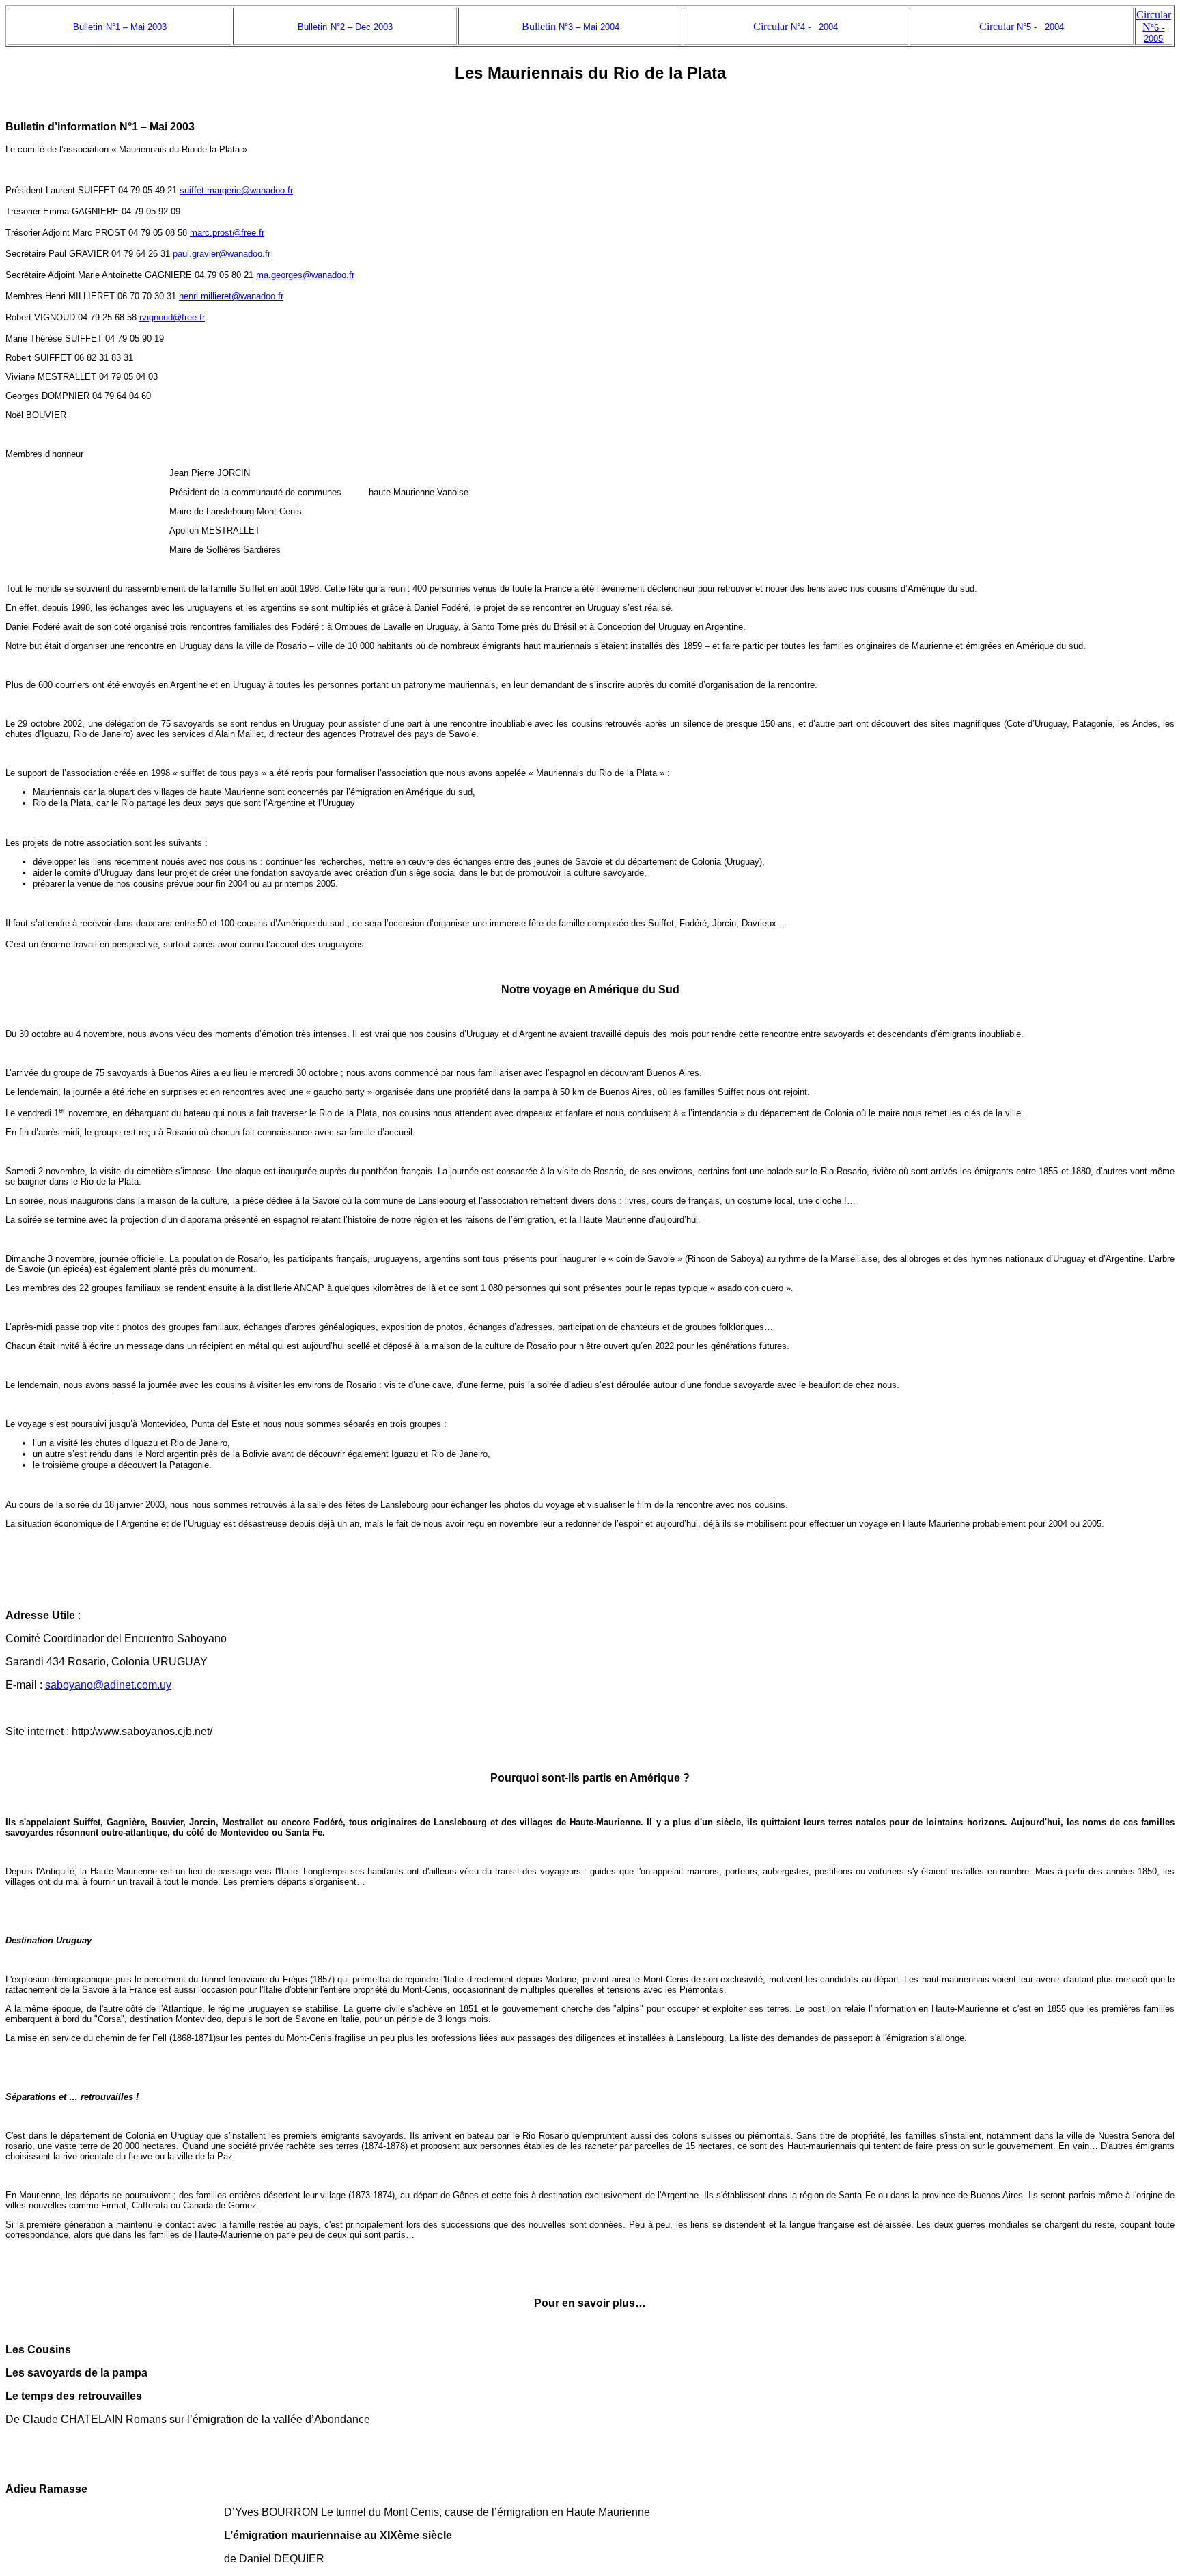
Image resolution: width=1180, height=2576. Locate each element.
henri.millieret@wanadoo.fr (231, 296)
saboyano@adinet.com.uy (108, 1685)
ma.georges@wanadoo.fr (305, 275)
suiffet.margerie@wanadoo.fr (236, 190)
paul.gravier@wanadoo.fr (222, 254)
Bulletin (571, 26)
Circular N (1154, 26)
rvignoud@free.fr (172, 317)
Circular (796, 26)
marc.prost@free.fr (227, 233)
